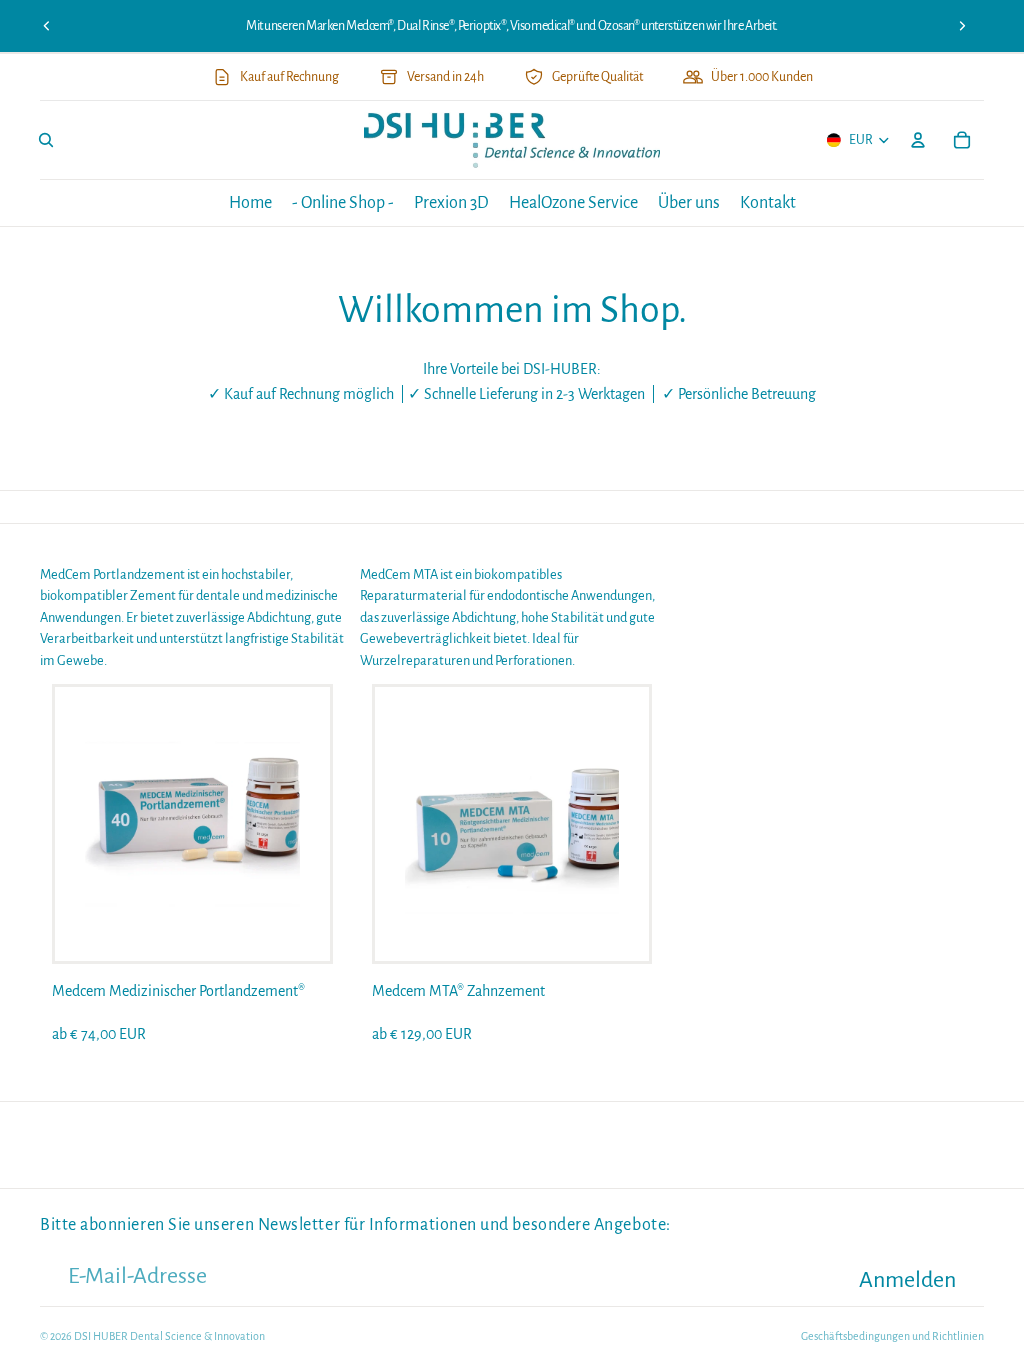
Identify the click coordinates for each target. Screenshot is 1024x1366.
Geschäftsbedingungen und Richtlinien (892, 1336)
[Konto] (918, 141)
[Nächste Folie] (962, 26)
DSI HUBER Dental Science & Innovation (169, 1336)
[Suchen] (46, 141)
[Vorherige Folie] (47, 26)
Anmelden (907, 1280)
